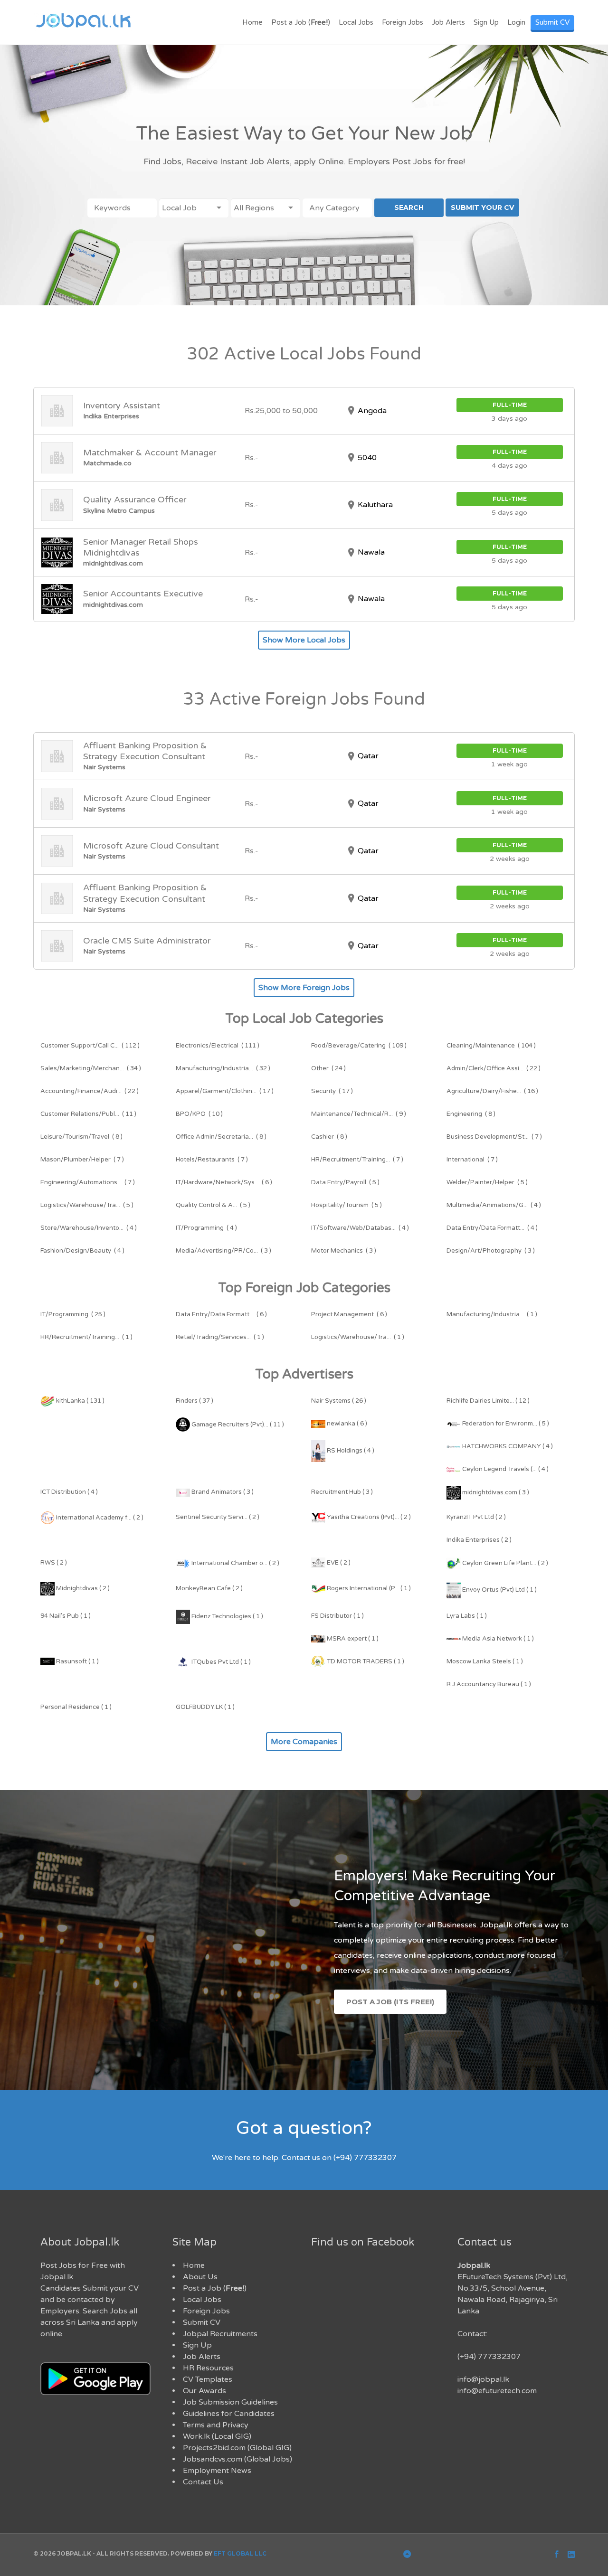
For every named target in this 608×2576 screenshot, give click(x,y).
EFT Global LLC (240, 2553)
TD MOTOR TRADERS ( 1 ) (365, 1661)
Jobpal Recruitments (220, 2334)
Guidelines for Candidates (229, 2414)
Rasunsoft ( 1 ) (77, 1661)
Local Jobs (356, 22)
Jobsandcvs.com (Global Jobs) (237, 2459)
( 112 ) (90, 1046)
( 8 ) (471, 1114)
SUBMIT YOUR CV (482, 208)
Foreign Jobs (403, 22)
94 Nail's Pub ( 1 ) (66, 1616)
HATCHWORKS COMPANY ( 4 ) (507, 1446)
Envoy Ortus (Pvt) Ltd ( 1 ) (499, 1590)
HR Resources (208, 2368)
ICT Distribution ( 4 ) (69, 1492)
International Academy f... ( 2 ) (99, 1518)
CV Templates (208, 2379)
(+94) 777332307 (489, 2357)
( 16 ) (492, 1091)
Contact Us (203, 2482)
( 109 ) (359, 1046)
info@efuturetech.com (497, 2391)
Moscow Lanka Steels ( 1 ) (485, 1661)
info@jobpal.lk (483, 2379)
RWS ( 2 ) (54, 1563)
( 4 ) (494, 1205)
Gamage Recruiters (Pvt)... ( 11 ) (237, 1425)
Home (252, 22)
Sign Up (486, 22)
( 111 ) (218, 1046)
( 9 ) (359, 1114)
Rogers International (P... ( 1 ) (368, 1588)
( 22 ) (494, 1068)
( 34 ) (91, 1068)
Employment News (217, 2471)
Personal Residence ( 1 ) (76, 1707)
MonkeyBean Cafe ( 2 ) (209, 1588)
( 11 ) (88, 1114)
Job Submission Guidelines (230, 2402)
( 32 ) (223, 1068)
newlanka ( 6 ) (346, 1424)
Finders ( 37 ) (195, 1401)
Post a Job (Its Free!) (390, 2002)
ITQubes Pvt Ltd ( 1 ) (220, 1662)
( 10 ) (199, 1114)
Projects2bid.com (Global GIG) (237, 2448)
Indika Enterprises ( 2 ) (479, 1540)
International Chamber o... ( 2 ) (235, 1563)
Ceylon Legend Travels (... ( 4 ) (505, 1469)
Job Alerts (448, 22)
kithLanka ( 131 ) (80, 1401)
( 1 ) (492, 1314)
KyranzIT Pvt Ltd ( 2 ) (476, 1517)
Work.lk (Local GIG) (217, 2436)
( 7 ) (494, 1137)
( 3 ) (223, 1251)
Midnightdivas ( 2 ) (82, 1588)
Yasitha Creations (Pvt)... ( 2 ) (368, 1517)
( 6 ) (224, 1182)
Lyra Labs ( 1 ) (467, 1616)
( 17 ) (225, 1091)
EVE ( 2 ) (338, 1563)
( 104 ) (491, 1046)
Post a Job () (301, 22)
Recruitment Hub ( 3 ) (342, 1492)
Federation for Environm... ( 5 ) (505, 1424)
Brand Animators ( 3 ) (222, 1492)
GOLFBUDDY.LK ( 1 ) (205, 1707)
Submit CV (552, 22)
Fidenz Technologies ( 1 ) (227, 1616)
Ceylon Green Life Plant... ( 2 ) (504, 1563)
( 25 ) (73, 1314)
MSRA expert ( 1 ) (352, 1639)
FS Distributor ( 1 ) (337, 1616)
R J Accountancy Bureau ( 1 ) (489, 1684)
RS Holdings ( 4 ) (350, 1451)
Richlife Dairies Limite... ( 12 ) (488, 1401)
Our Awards (204, 2391)
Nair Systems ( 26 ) (339, 1401)
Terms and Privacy (216, 2425)
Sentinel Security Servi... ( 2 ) (218, 1517)
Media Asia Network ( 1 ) (497, 1639)
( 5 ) (345, 1182)
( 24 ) (328, 1068)
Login (516, 22)
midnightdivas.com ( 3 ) (495, 1492)
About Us (200, 2277)
